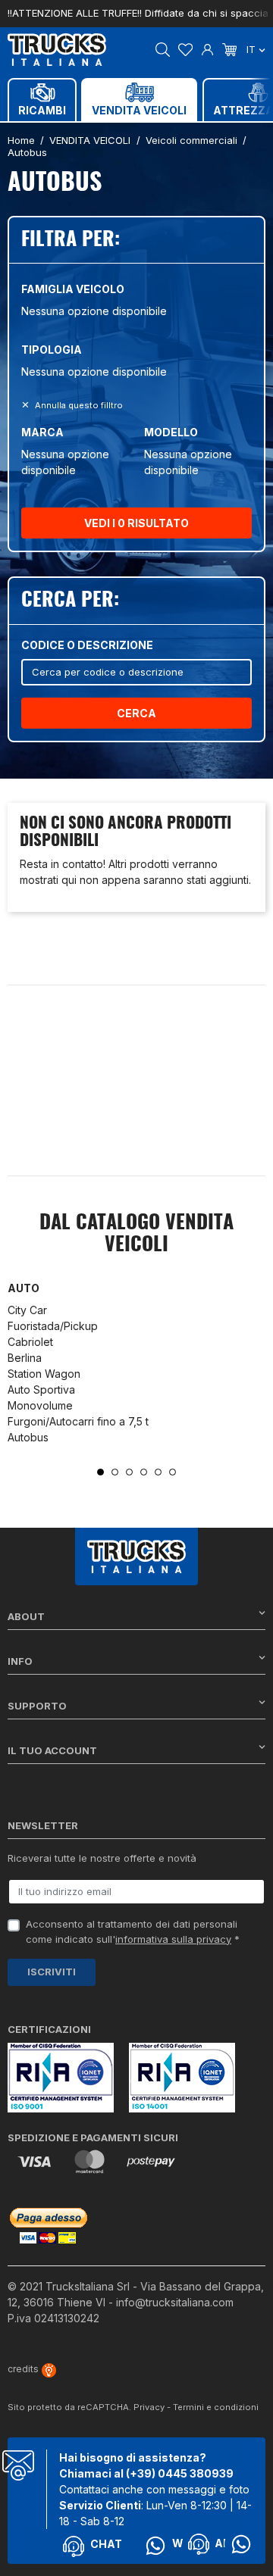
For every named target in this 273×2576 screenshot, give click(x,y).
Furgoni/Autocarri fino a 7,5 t (78, 1421)
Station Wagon (44, 1374)
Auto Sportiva (41, 1389)
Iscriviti (52, 1972)
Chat (106, 2544)
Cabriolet (30, 1342)
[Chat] (199, 2544)
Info (20, 1661)
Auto (24, 1288)
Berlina (25, 1358)
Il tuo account (52, 1750)
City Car (27, 1310)
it (253, 49)
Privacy (149, 2407)
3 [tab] (129, 1472)
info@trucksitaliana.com (175, 2302)
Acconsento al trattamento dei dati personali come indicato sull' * (133, 1931)
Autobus (28, 1437)
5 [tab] (158, 1472)
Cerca (136, 713)
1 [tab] (100, 1472)
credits (24, 2369)
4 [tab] (144, 1472)
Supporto (37, 1706)
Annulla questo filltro (78, 405)
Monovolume (40, 1405)
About (26, 1616)
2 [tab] (115, 1472)
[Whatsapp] (241, 2544)
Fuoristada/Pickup (53, 1326)
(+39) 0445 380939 (180, 2473)
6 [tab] (173, 1472)
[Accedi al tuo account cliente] (207, 48)
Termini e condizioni (216, 2407)
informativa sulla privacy (173, 1939)
